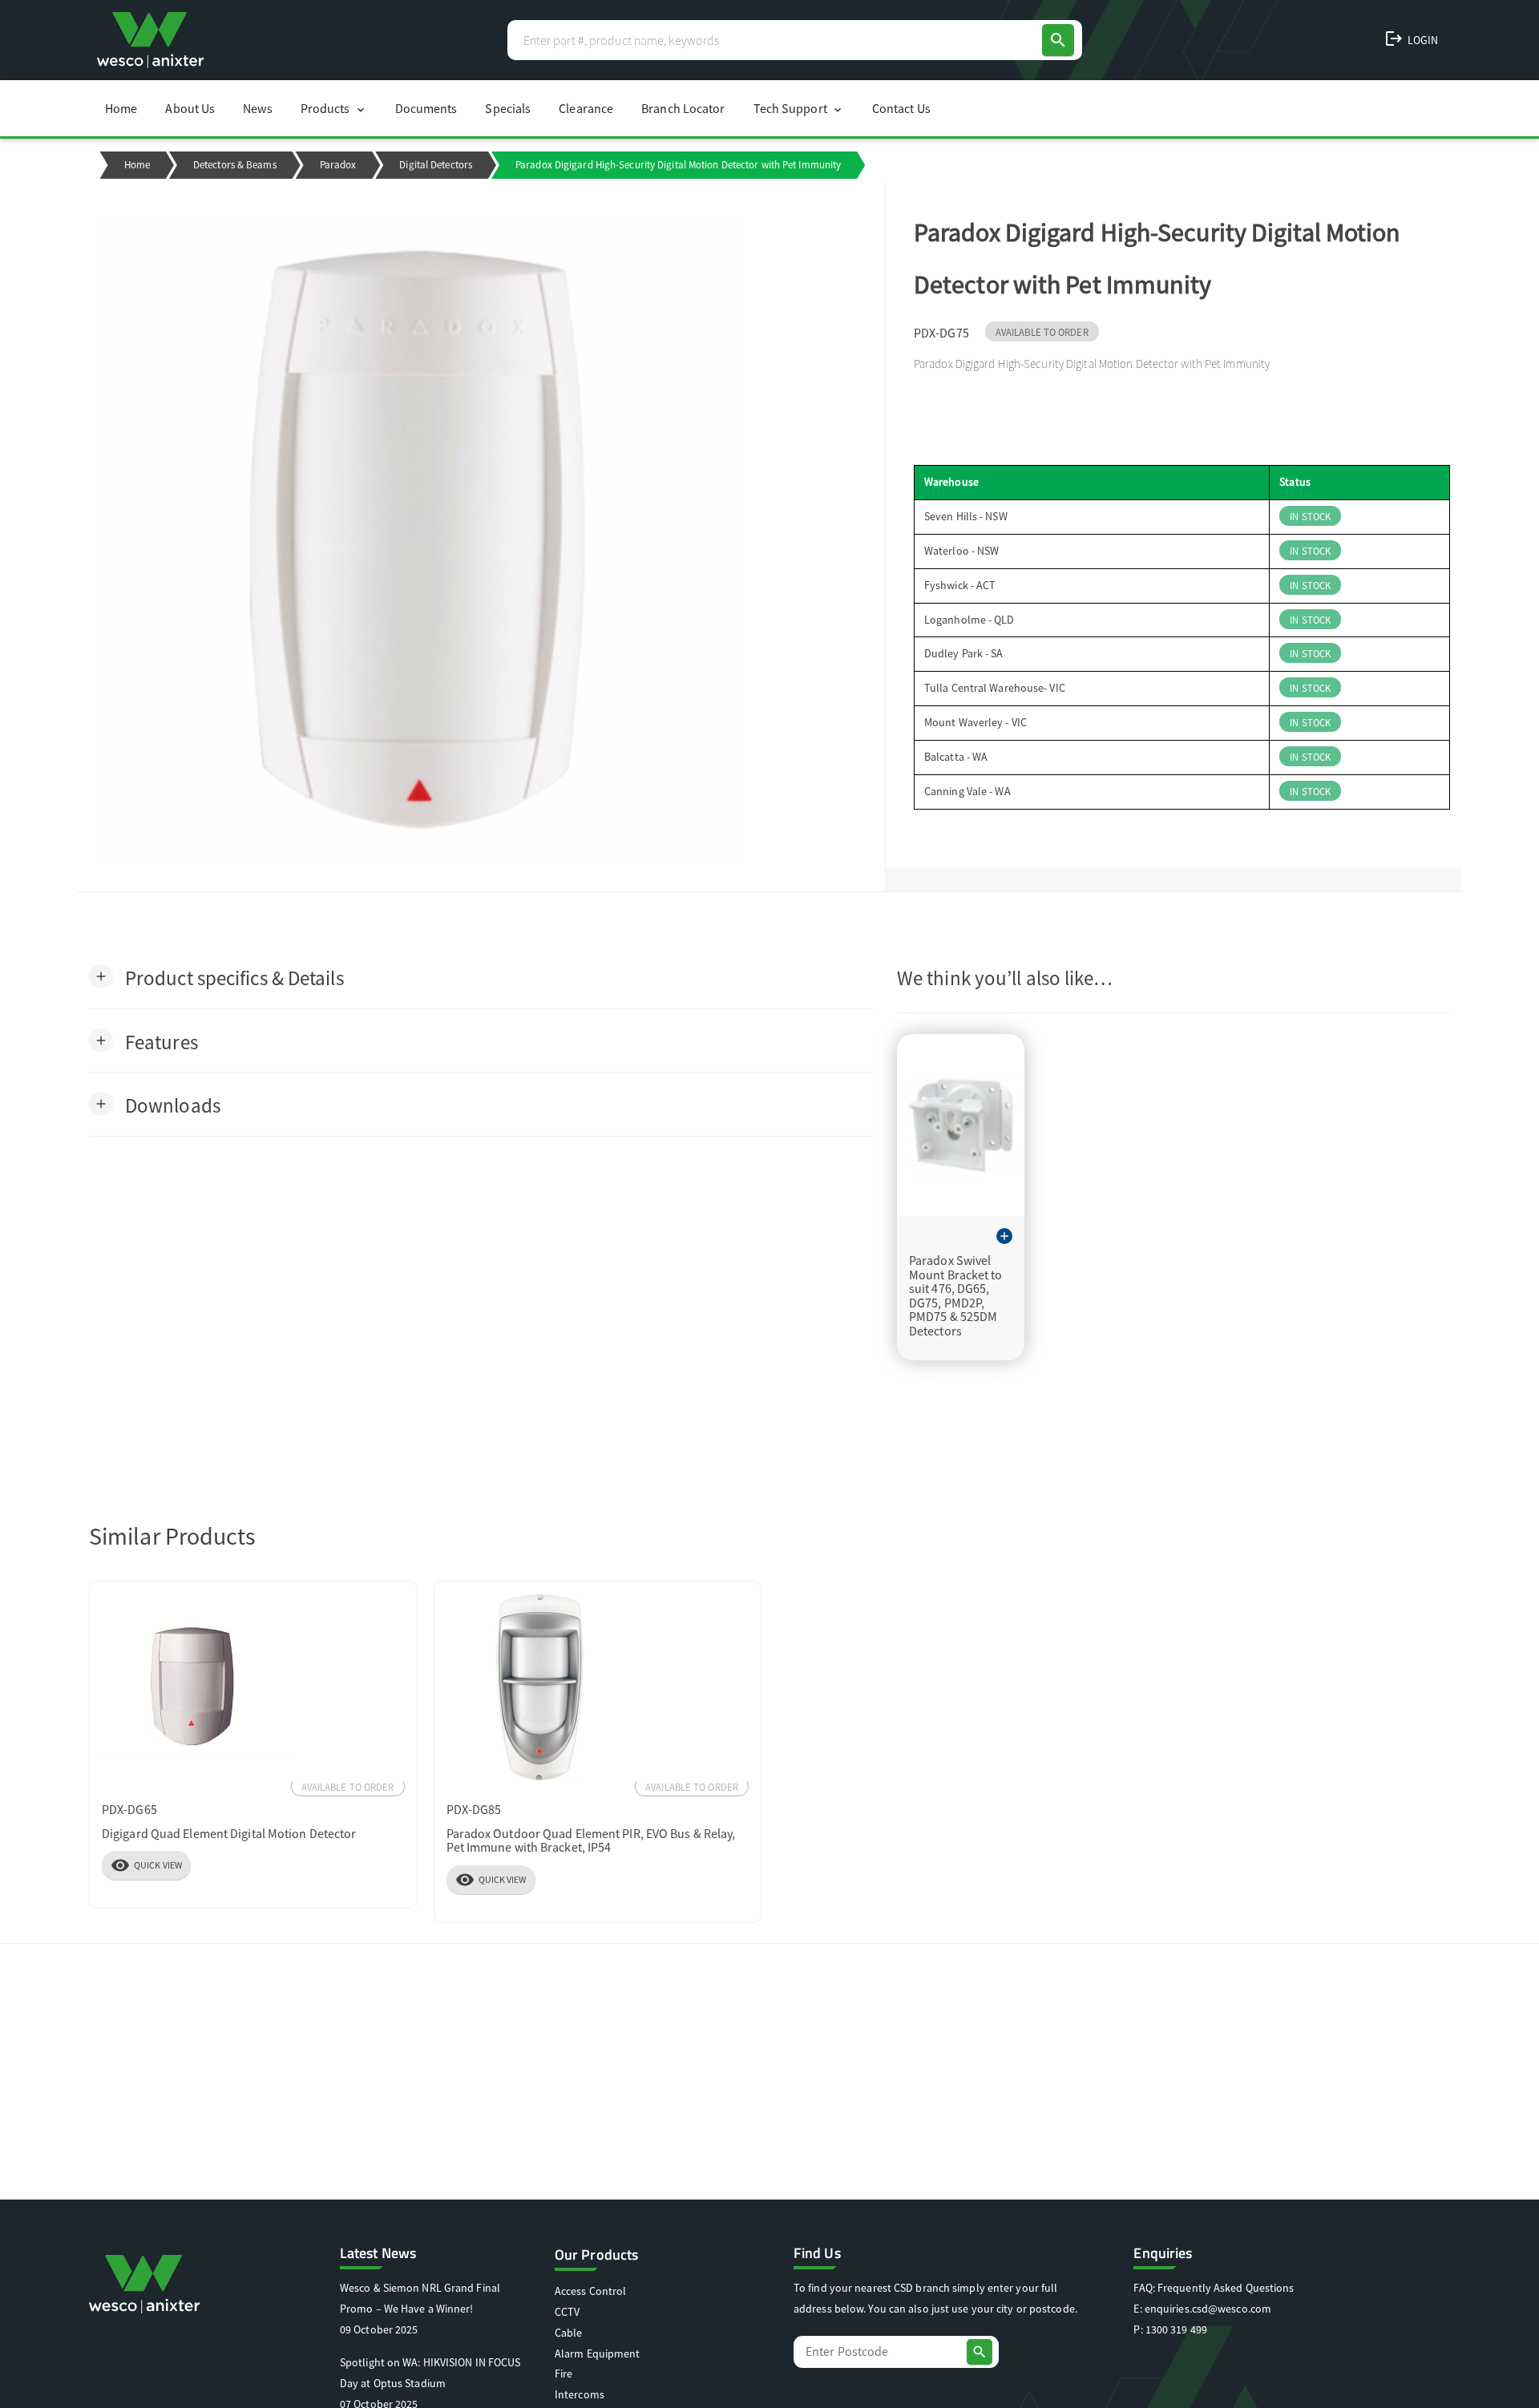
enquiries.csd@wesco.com (1208, 2309)
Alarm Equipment (598, 2353)
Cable (569, 2333)
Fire (563, 2374)
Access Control (590, 2291)
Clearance (586, 108)
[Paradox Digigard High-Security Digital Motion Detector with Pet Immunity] (481, 537)
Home (121, 108)
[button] (216, 977)
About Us (190, 108)
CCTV (567, 2312)
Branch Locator (683, 108)
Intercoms (580, 2394)
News (257, 108)
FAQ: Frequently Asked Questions (1214, 2288)
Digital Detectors (436, 165)
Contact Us (901, 108)
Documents (426, 108)
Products (334, 108)
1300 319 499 (1176, 2329)
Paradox (338, 165)
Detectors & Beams (235, 165)
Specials (508, 108)
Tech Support (799, 108)
